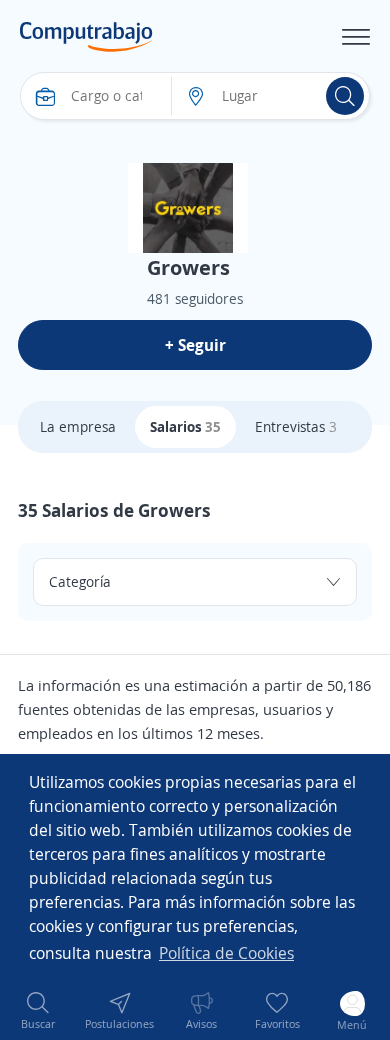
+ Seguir (195, 345)
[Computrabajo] (86, 37)
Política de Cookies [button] (226, 953)
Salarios (185, 426)
